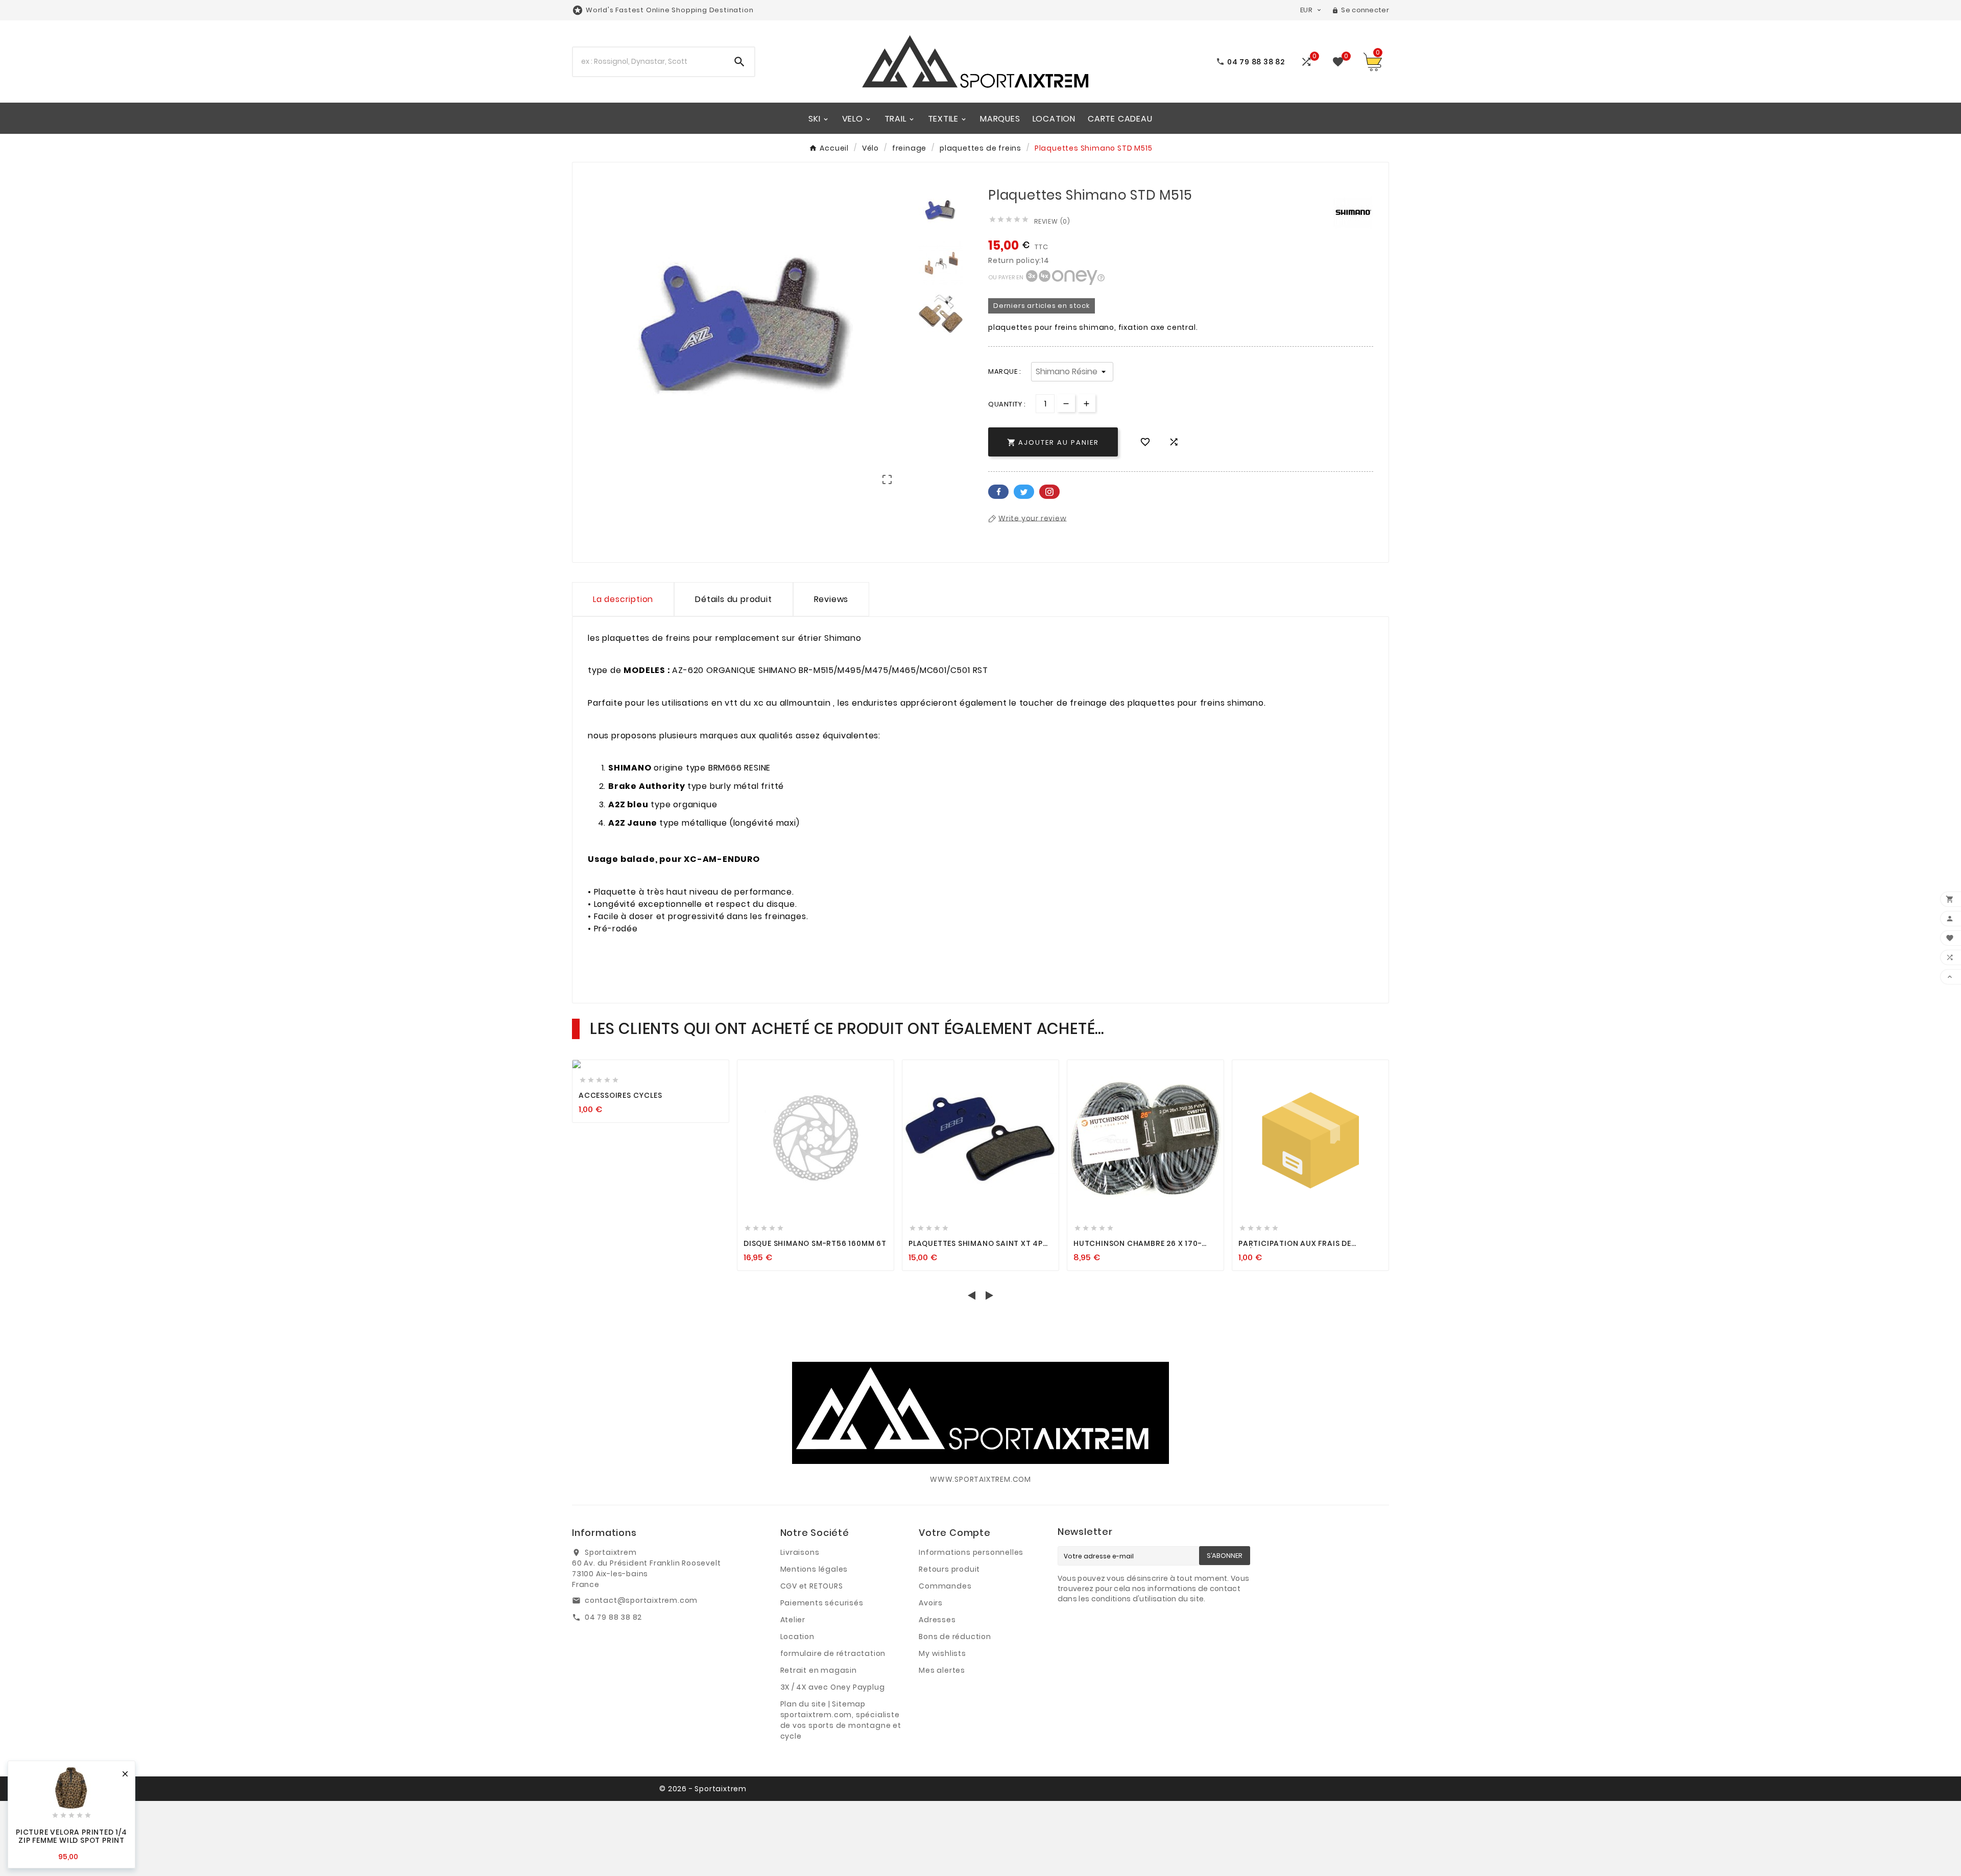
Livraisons (800, 1552)
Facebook (998, 492)
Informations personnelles (971, 1552)
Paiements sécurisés (822, 1603)
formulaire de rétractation (833, 1653)
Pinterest (1049, 492)
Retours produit (949, 1569)
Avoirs (931, 1603)
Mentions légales (814, 1569)
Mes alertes (942, 1670)
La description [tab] (623, 599)
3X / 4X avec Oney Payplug (833, 1687)
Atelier (793, 1620)
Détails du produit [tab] (733, 599)
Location (797, 1637)
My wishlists (942, 1653)
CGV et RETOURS (812, 1586)
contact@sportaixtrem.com (641, 1600)
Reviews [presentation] (831, 599)
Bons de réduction (955, 1637)
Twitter (1024, 492)
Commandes (945, 1586)
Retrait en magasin (819, 1670)
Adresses (937, 1620)
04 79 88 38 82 (613, 1617)
